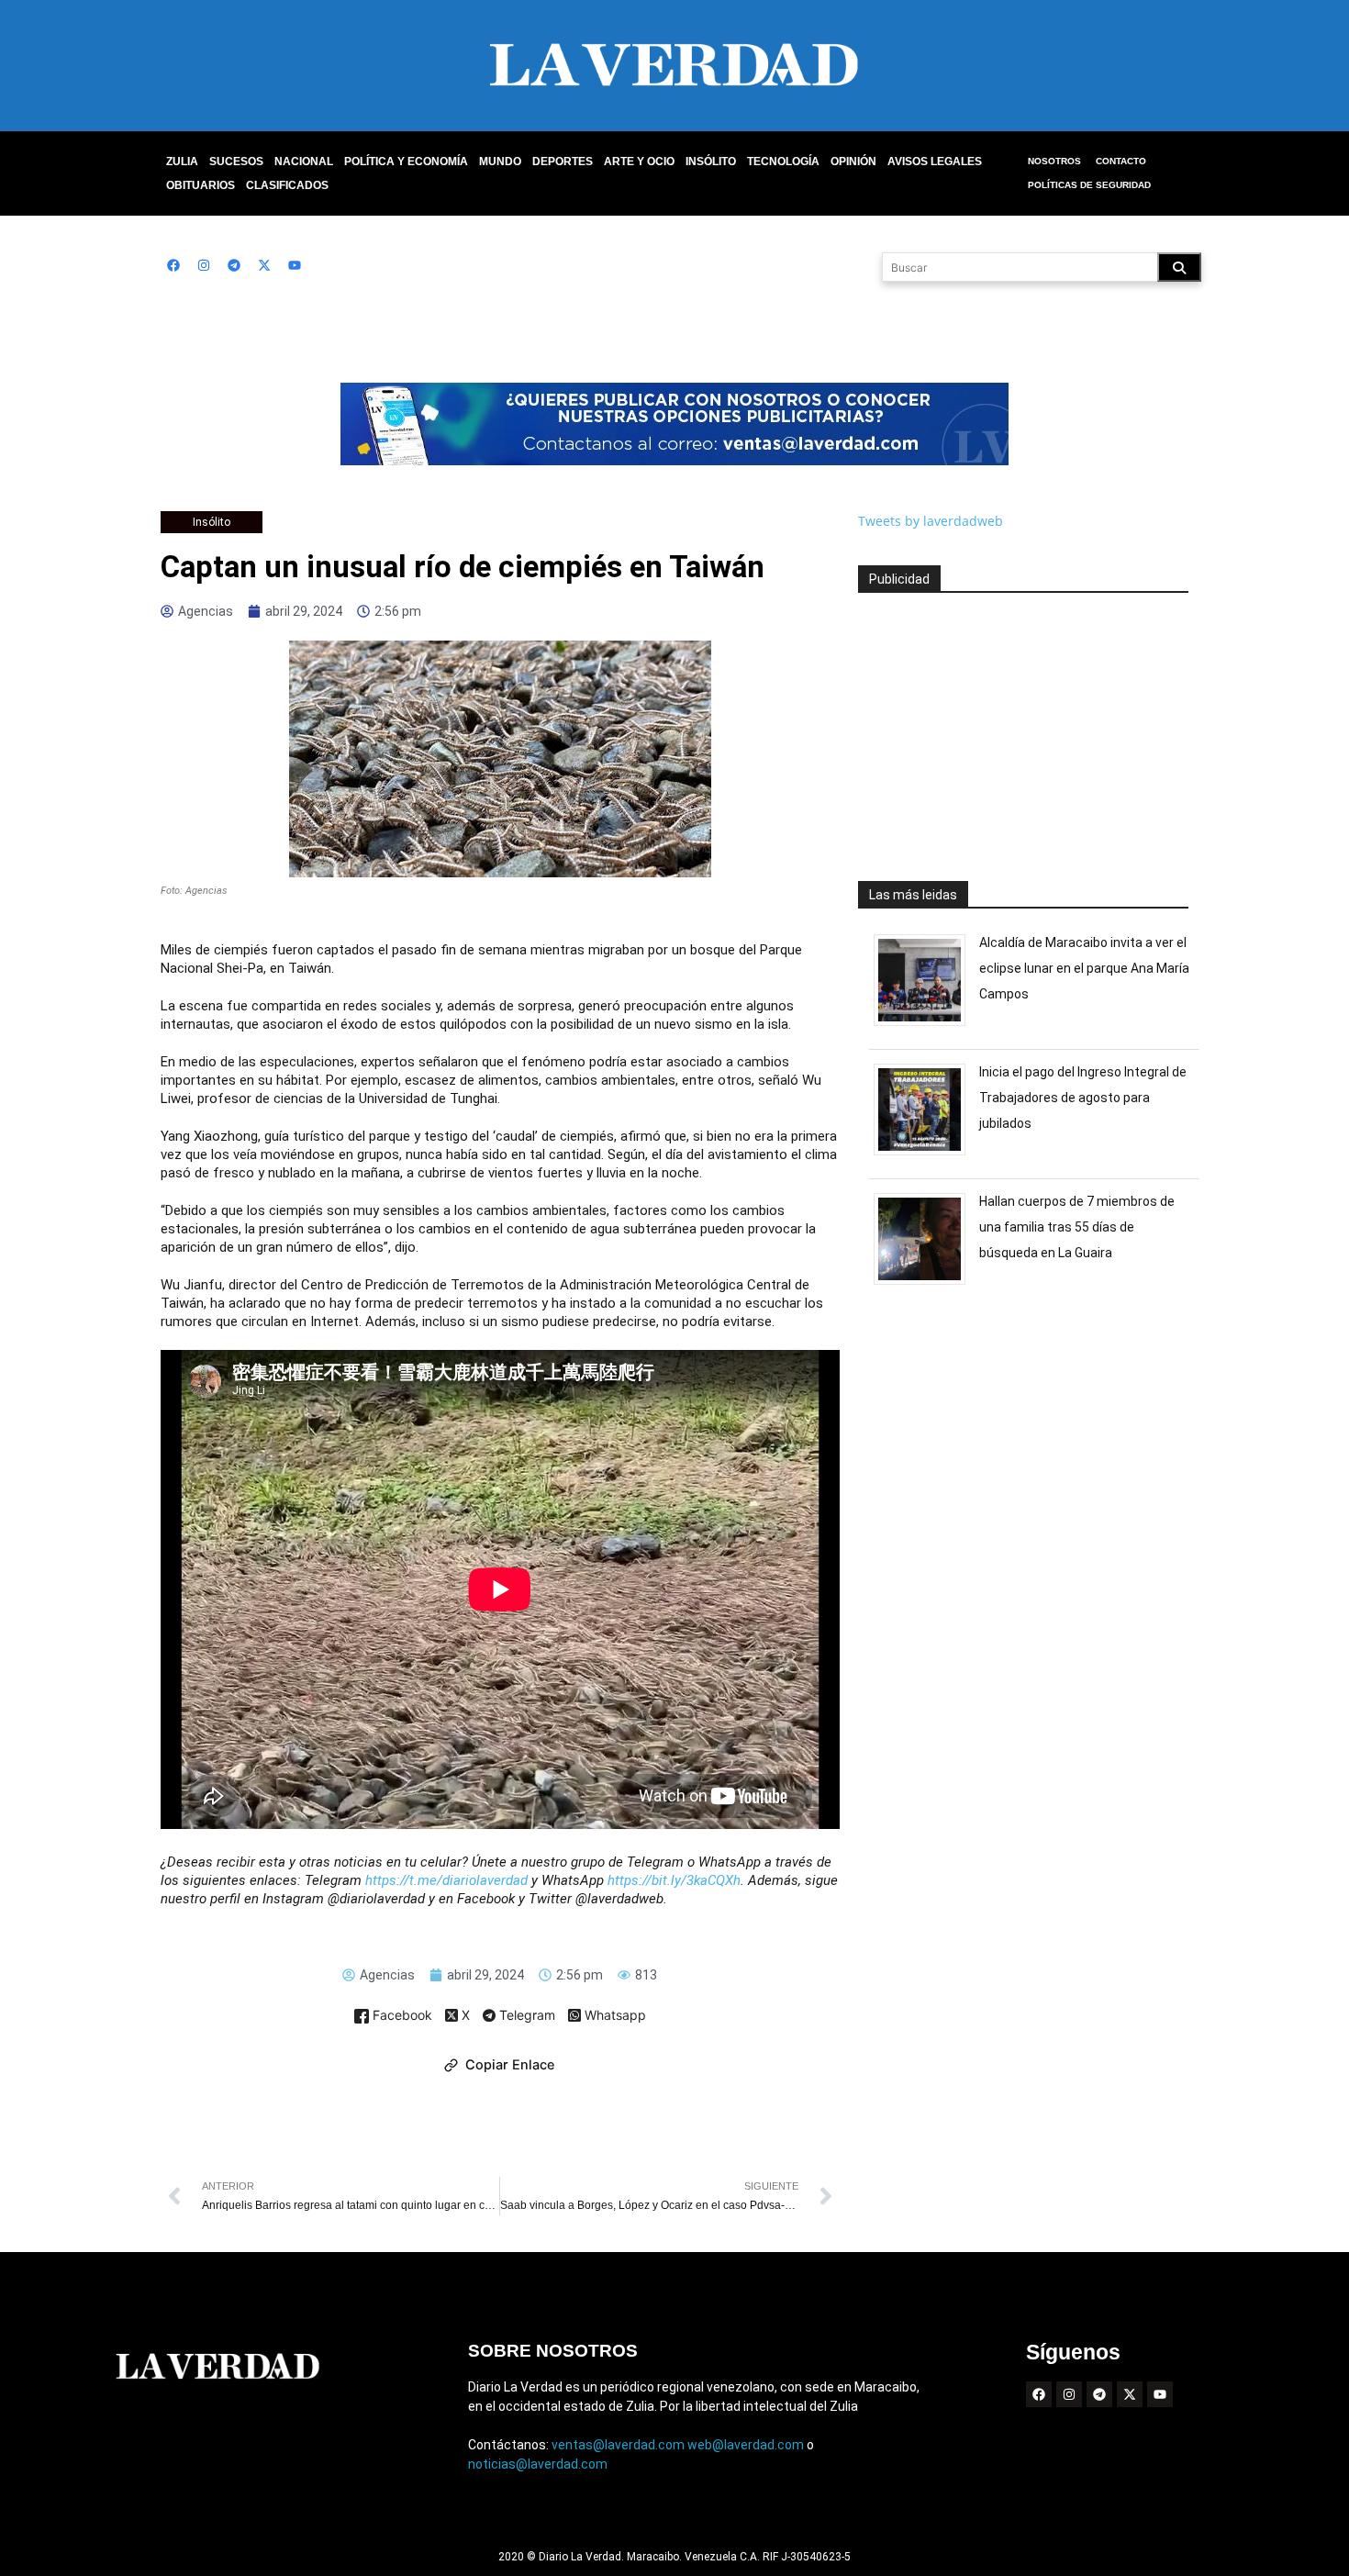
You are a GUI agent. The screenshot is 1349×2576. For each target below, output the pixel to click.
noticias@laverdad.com (538, 2464)
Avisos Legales (935, 162)
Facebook (401, 2016)
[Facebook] (173, 265)
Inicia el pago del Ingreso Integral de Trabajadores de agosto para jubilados (1083, 1098)
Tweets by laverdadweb (931, 521)
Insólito (711, 162)
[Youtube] (295, 265)
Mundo (500, 162)
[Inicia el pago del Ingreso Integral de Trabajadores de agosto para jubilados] (926, 1155)
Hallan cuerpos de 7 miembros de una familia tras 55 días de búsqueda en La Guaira (1077, 1227)
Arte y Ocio (639, 162)
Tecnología (783, 162)
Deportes (563, 162)
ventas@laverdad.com (618, 2445)
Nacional (304, 162)
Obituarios (201, 185)
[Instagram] (204, 265)
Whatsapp (613, 2016)
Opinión (853, 162)
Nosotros (1054, 161)
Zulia (182, 162)
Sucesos (236, 162)
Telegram (525, 2016)
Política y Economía (406, 162)
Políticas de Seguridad (1089, 185)
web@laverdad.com (746, 2445)
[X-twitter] (264, 265)
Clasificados (287, 185)
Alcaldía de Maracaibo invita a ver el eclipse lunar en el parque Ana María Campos (1084, 968)
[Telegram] (234, 265)
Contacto (1121, 161)
